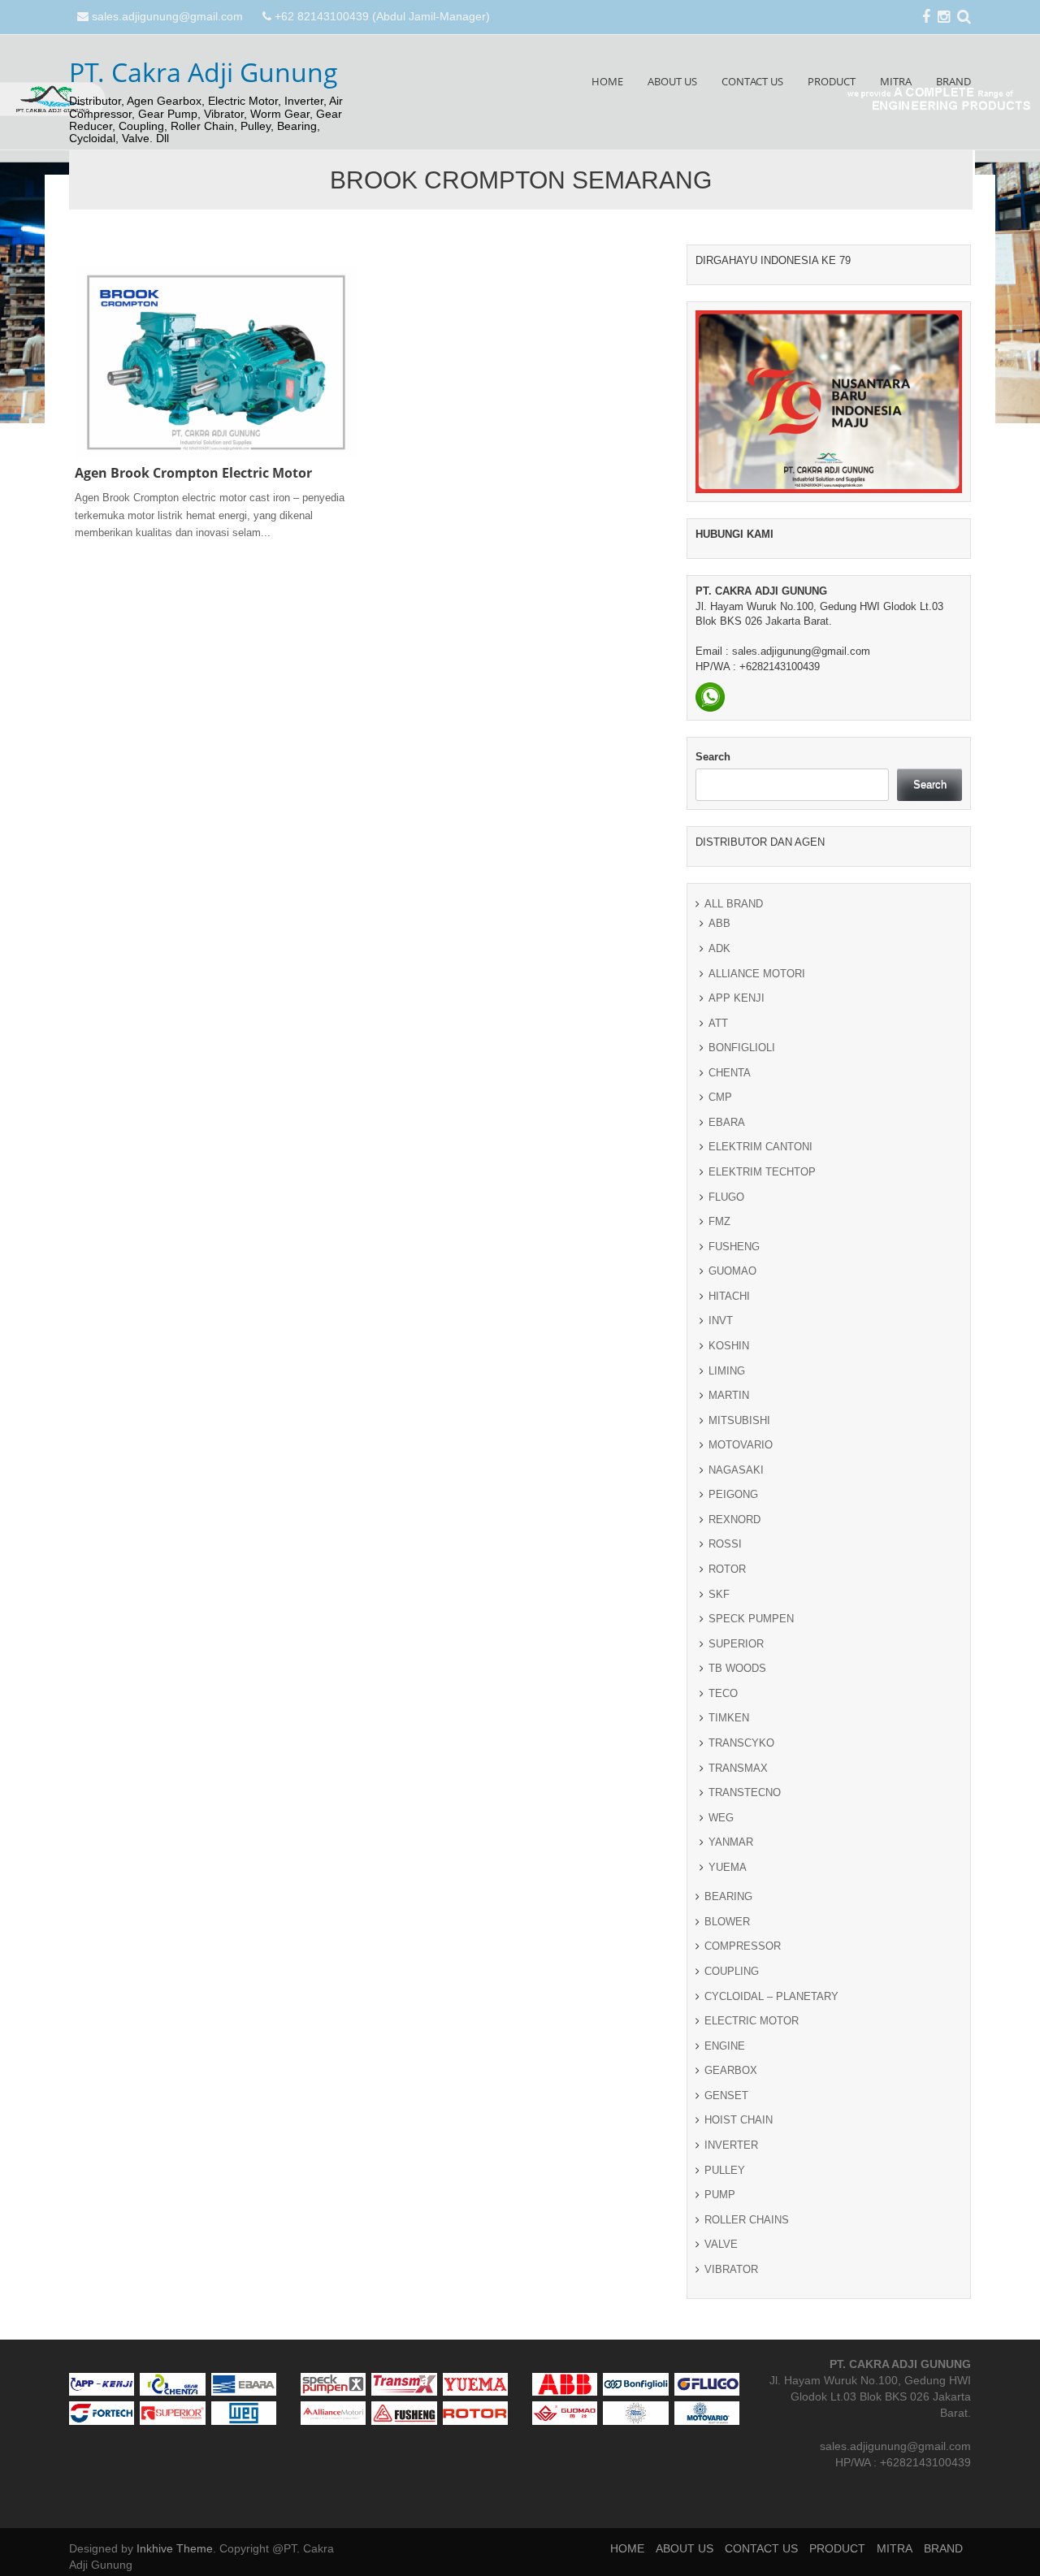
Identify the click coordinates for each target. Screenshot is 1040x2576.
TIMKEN (729, 1718)
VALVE (721, 2244)
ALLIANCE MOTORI (757, 974)
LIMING (727, 1371)
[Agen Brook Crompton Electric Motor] (216, 362)
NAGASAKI (736, 1470)
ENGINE (725, 2046)
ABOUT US (672, 81)
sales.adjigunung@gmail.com (167, 16)
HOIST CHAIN (739, 2120)
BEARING (728, 1896)
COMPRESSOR (743, 1946)
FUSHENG (734, 1247)
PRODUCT (832, 81)
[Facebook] (926, 18)
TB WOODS (737, 1668)
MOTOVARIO (741, 1445)
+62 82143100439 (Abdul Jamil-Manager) (382, 16)
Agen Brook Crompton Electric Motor (193, 473)
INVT (721, 1320)
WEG (721, 1818)
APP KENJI (737, 998)
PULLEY (725, 2170)
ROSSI (725, 1544)
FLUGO (726, 1197)
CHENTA (730, 1073)
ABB (719, 923)
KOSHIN (729, 1346)
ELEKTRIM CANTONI (760, 1147)
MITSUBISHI (739, 1420)
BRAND (953, 81)
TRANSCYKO (741, 1743)
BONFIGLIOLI (742, 1048)
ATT (718, 1023)
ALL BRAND (734, 904)
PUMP (720, 2195)
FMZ (719, 1221)
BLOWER (727, 1922)
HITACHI (729, 1296)
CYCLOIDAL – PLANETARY (771, 1996)
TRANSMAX (738, 1768)
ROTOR (727, 1569)
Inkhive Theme (175, 2548)
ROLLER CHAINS (747, 2220)
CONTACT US (752, 81)
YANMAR (731, 1842)
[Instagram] (944, 18)
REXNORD (734, 1520)
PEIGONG (733, 1494)
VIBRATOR (731, 2269)
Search (713, 757)
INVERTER (731, 2145)
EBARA (727, 1122)
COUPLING (732, 1971)
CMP (720, 1097)
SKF (719, 1594)
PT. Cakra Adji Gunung (204, 72)
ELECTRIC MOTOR (752, 2021)
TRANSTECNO (745, 1792)
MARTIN (729, 1395)
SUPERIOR (736, 1644)
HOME (607, 81)
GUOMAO (732, 1271)
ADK (719, 948)
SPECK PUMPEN (751, 1619)
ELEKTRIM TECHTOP (762, 1172)
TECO (723, 1693)
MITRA (896, 81)
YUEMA (728, 1867)
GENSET (726, 2095)
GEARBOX (731, 2070)
